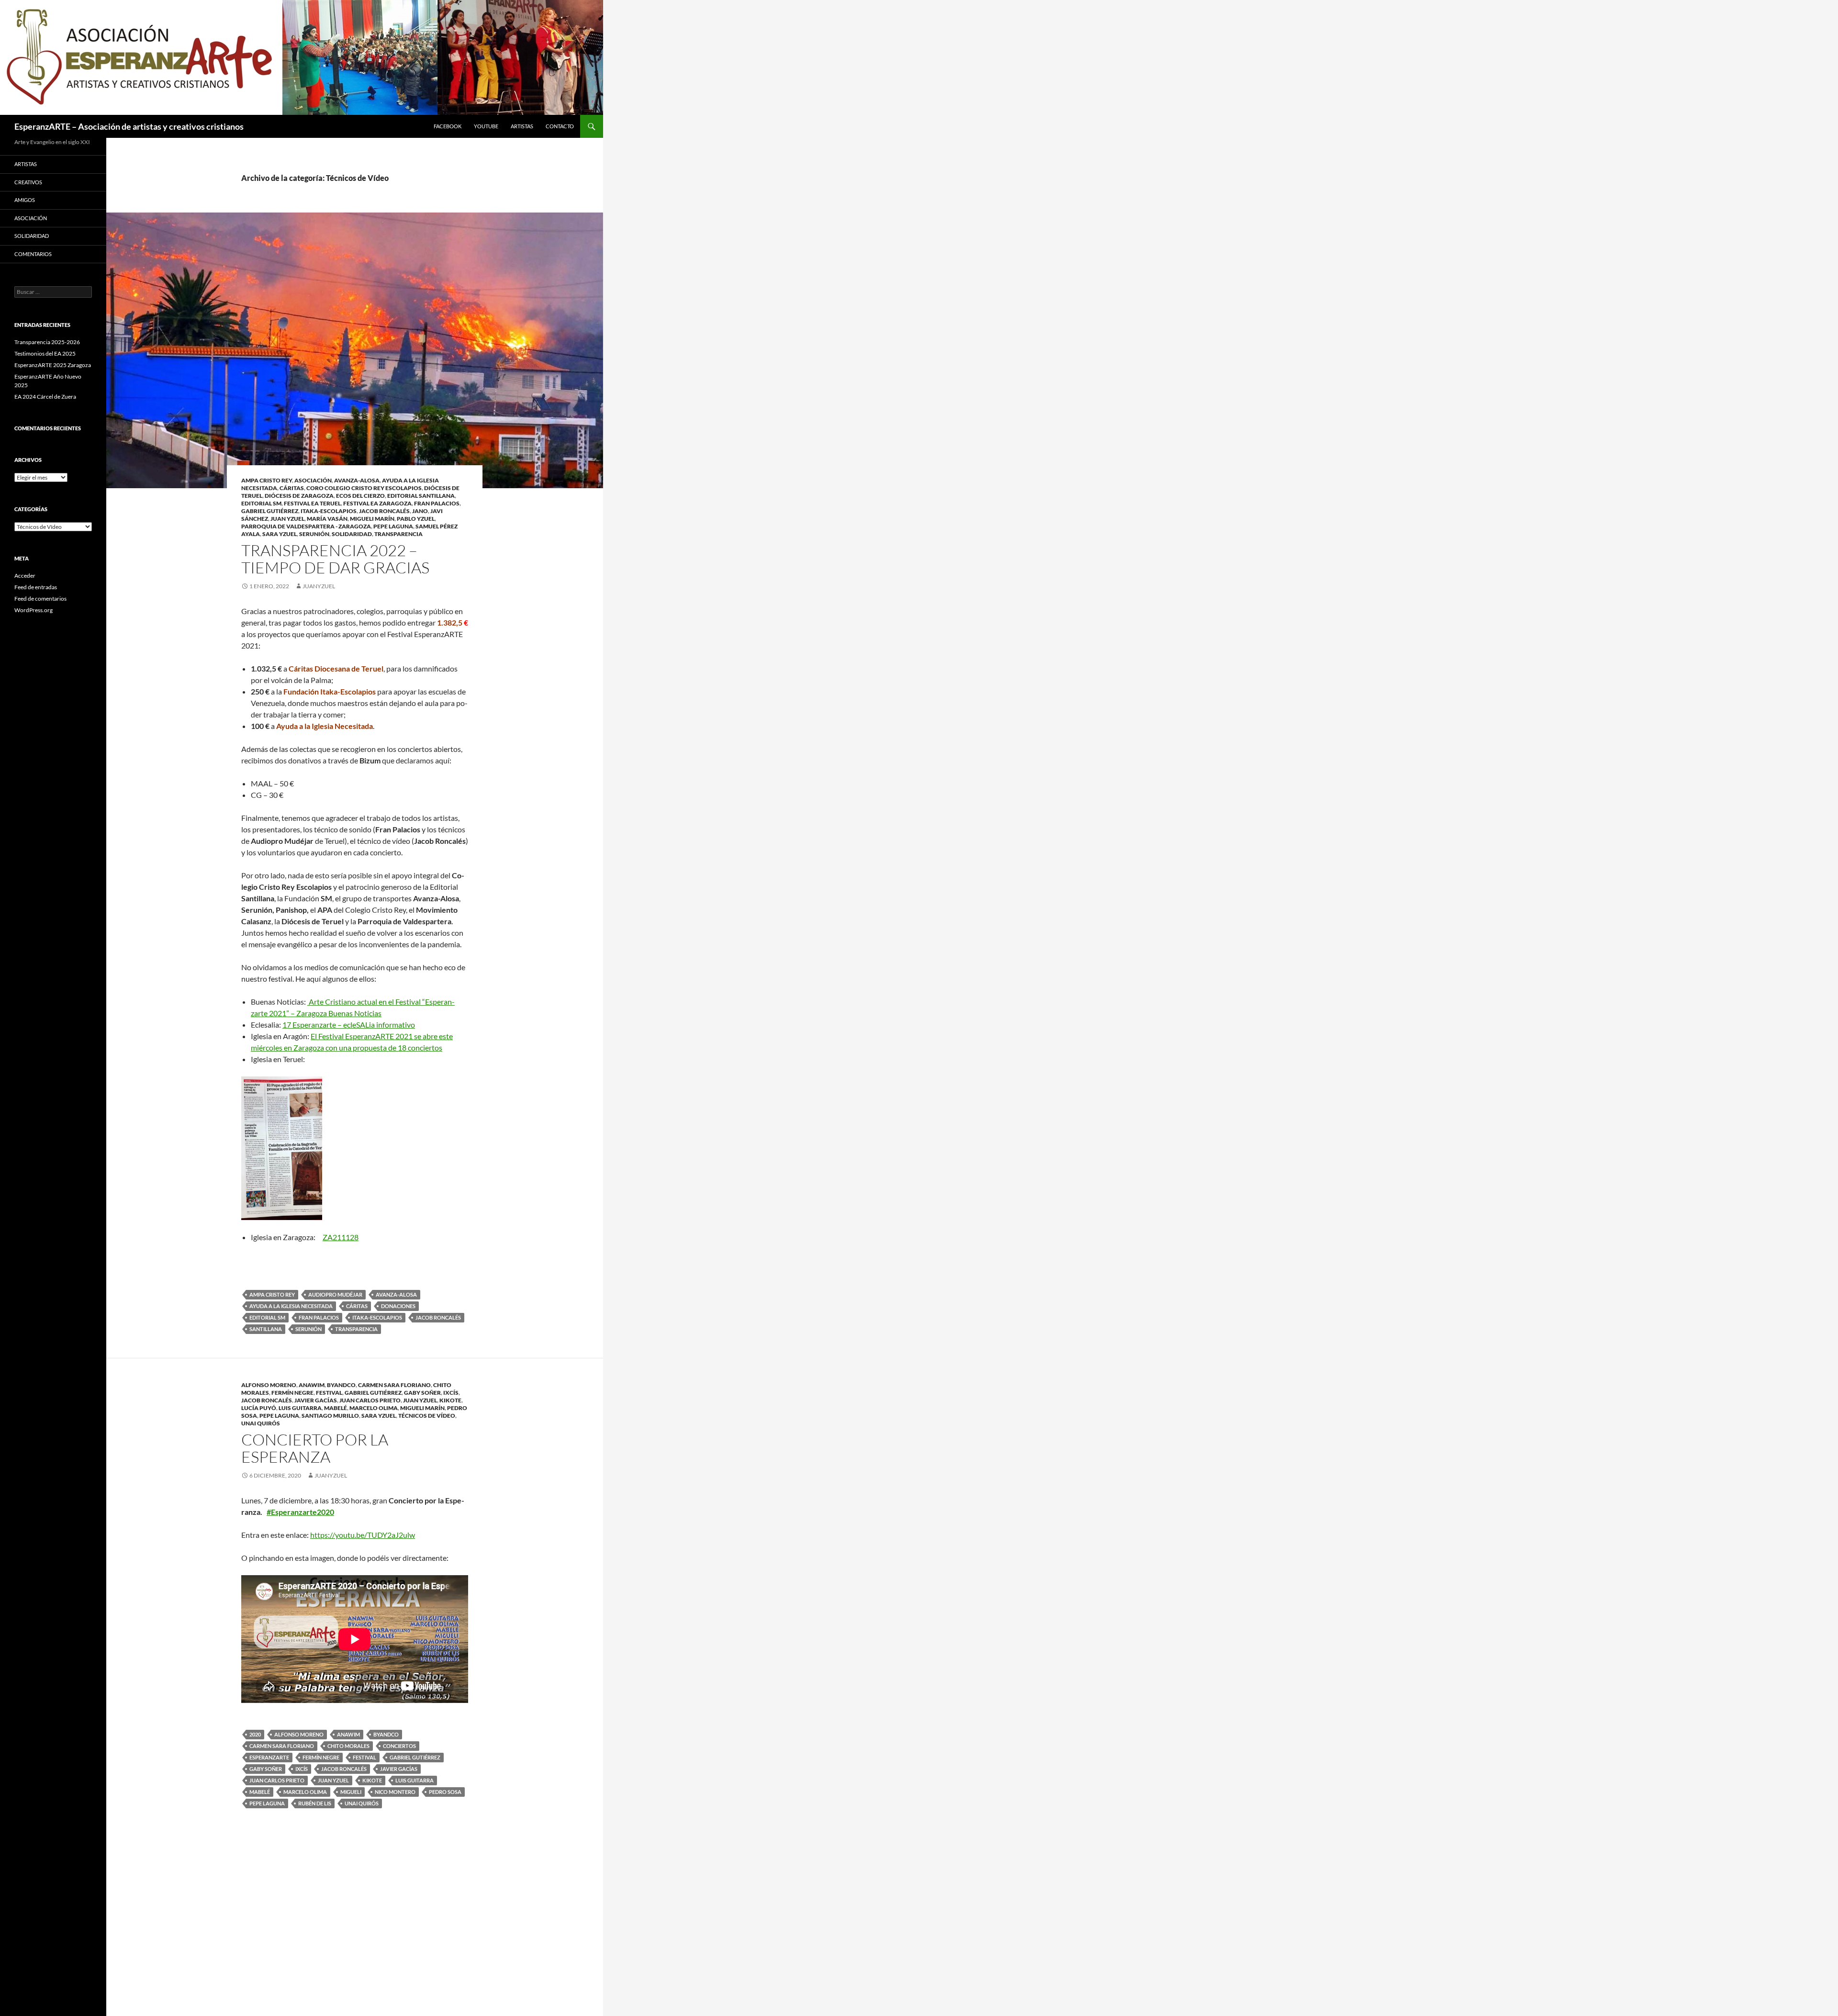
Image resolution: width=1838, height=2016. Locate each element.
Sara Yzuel (280, 534)
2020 (255, 1734)
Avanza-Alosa (357, 480)
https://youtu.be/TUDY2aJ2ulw (363, 1535)
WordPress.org (34, 610)
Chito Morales (348, 1746)
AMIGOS (25, 200)
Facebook (448, 126)
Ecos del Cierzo (360, 496)
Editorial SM (261, 503)
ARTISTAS (522, 126)
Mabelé (336, 1408)
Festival (364, 1757)
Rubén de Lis (315, 1803)
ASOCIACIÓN (313, 480)
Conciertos (399, 1746)
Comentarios (33, 254)
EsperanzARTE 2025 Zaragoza (53, 365)
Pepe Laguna (393, 526)
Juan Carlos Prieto (370, 1400)
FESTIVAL (329, 1393)
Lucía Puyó (259, 1408)
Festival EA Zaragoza (377, 503)
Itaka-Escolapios (329, 511)
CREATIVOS (28, 182)
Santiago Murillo (330, 1416)
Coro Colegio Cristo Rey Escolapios (364, 488)
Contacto (560, 126)
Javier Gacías (316, 1400)
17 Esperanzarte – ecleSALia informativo (349, 1025)
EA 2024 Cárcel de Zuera (45, 397)
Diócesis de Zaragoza (299, 496)
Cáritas (292, 488)
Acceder (25, 576)
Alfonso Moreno (269, 1385)
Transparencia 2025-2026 (47, 342)
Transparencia (398, 534)
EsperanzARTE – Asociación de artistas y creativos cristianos (129, 126)
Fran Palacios (437, 503)
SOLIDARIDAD (352, 534)
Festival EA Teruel (312, 503)
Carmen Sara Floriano (394, 1385)
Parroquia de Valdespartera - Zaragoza (306, 526)
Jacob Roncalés (384, 511)
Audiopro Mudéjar (335, 1294)
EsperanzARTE (269, 1757)
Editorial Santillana (421, 496)
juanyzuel (319, 586)
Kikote (450, 1400)
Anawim (312, 1385)
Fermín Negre (292, 1393)
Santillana (266, 1329)
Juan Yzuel (287, 519)
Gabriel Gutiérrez (270, 511)
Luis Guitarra (300, 1408)
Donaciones (398, 1306)
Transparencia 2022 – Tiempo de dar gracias (335, 559)
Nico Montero (395, 1792)
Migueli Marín (372, 519)
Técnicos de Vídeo (427, 1416)
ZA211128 (341, 1237)
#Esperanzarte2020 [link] (300, 1512)
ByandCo (341, 1385)
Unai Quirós (261, 1423)
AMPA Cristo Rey (267, 480)
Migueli (351, 1792)
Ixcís (451, 1393)
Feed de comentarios (40, 599)
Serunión (314, 534)
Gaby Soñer (422, 1393)
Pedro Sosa (445, 1792)
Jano (420, 511)
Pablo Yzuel (416, 519)
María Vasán (327, 519)
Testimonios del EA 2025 (45, 353)
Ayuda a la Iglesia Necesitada (291, 1306)
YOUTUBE (486, 126)
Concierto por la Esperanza (315, 1448)
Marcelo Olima (374, 1408)
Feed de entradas (36, 587)
